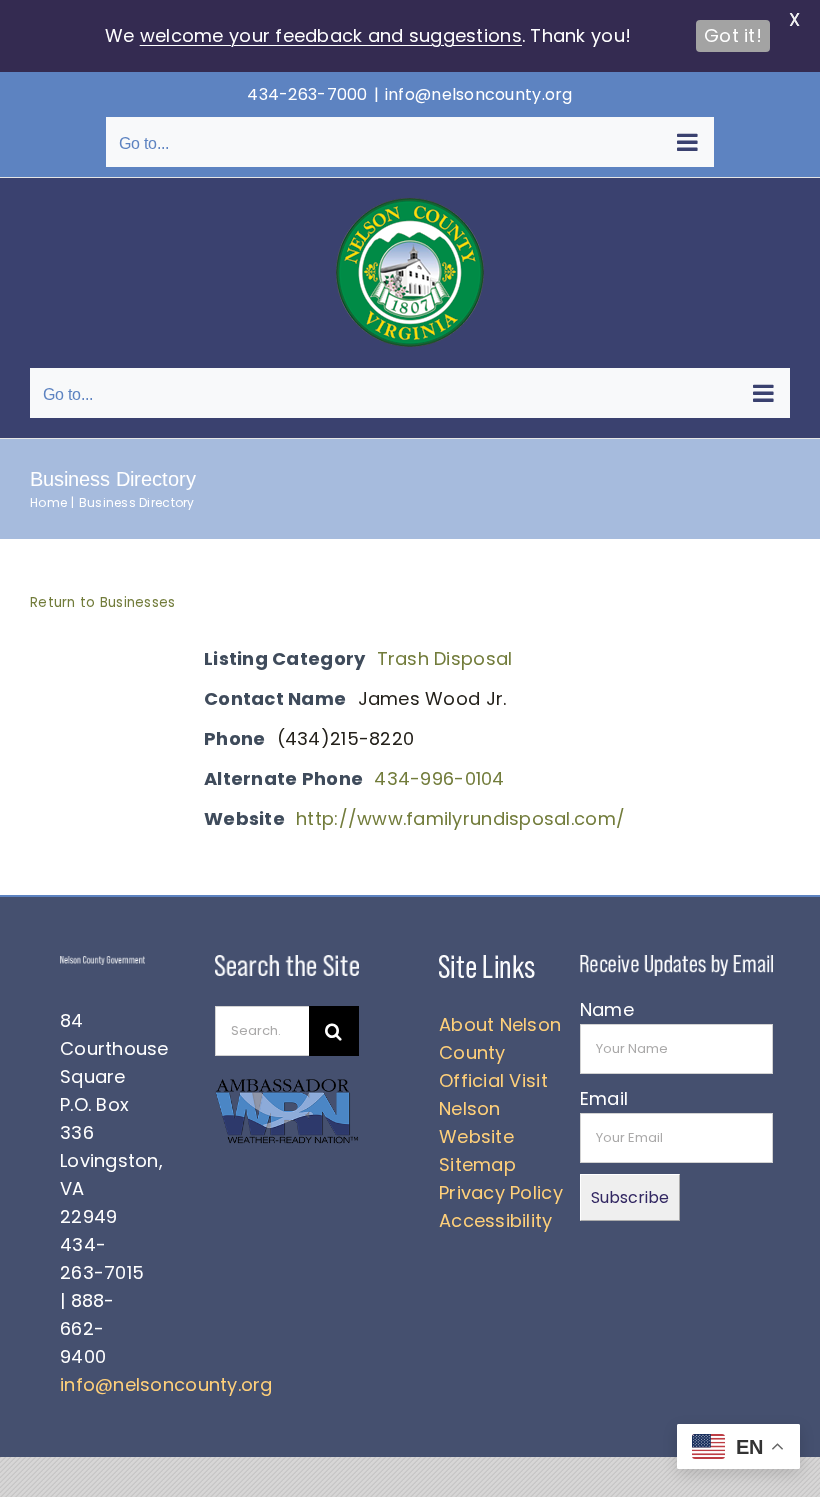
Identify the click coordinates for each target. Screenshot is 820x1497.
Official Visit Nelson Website (493, 1108)
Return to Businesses (102, 602)
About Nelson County (500, 1038)
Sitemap (477, 1164)
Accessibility (496, 1220)
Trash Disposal (445, 658)
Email (604, 1098)
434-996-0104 (439, 778)
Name (607, 1009)
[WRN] (286, 1084)
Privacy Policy (501, 1192)
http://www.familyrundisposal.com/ (460, 818)
